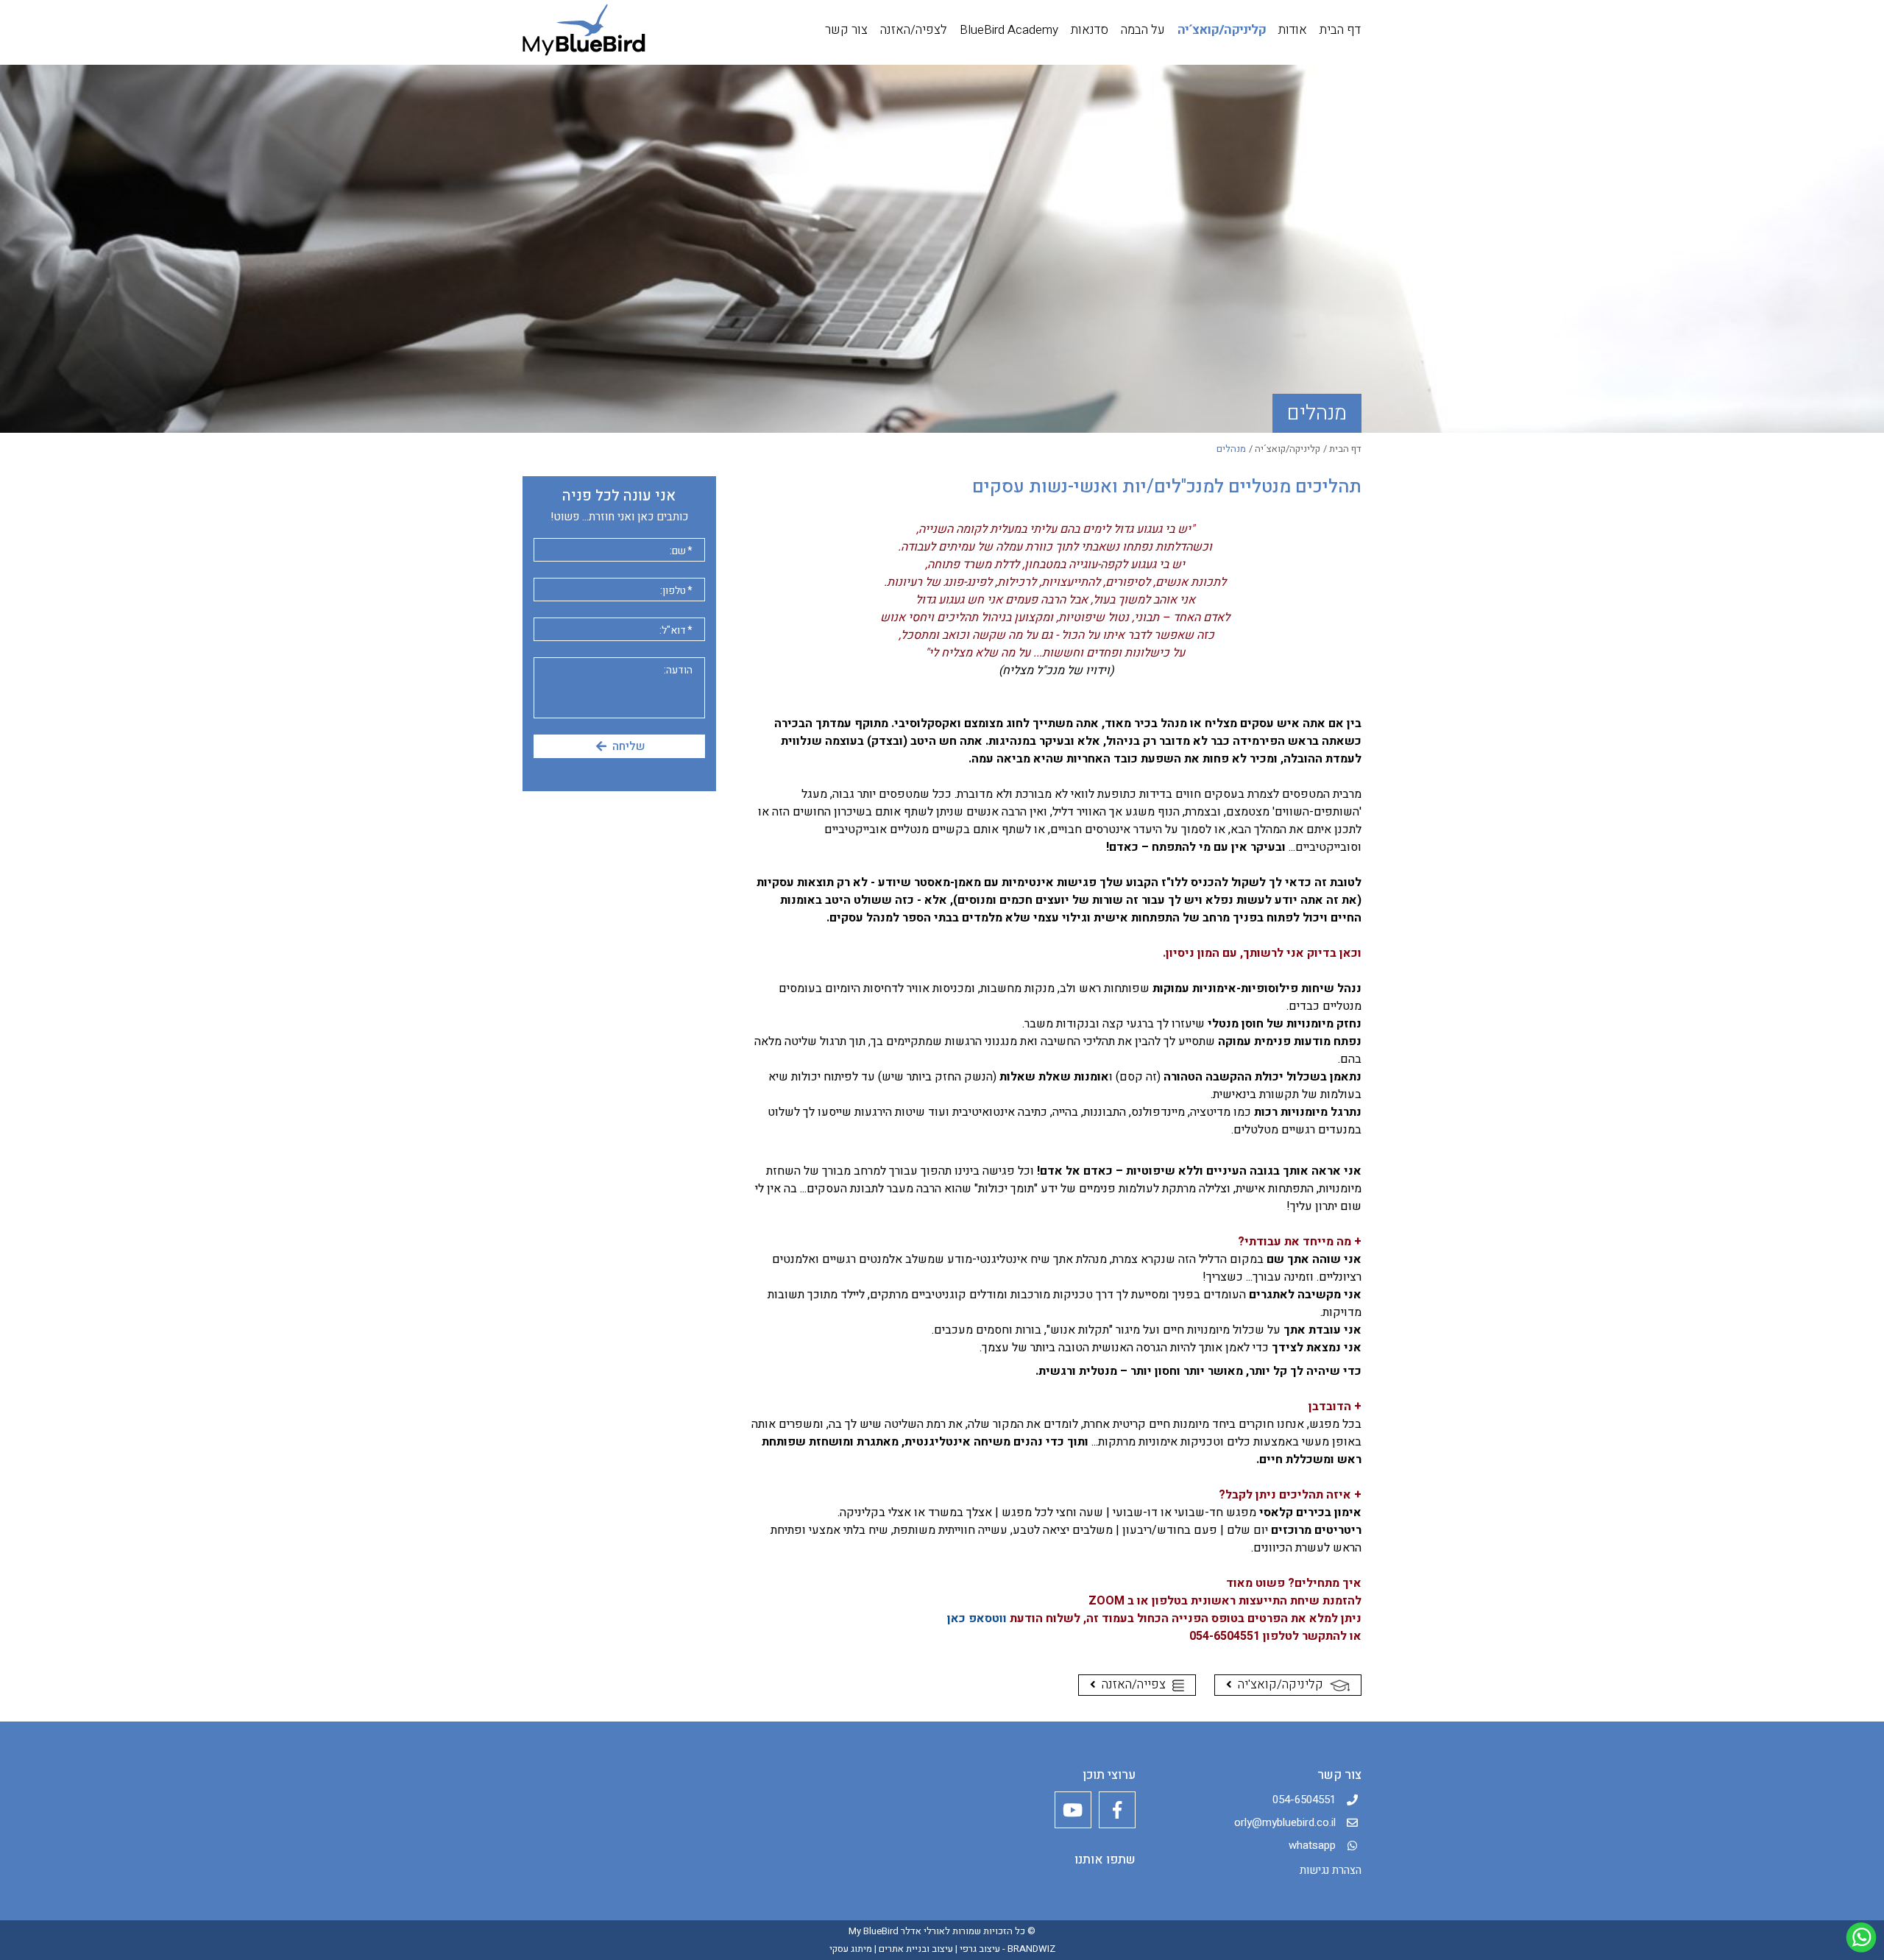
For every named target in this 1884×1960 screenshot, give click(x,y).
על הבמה (1143, 31)
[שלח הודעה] (1861, 1938)
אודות (1293, 31)
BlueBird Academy (1009, 31)
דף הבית (1340, 31)
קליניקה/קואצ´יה (1222, 31)
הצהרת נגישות (1331, 1870)
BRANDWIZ (1031, 1949)
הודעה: (678, 670)
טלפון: (676, 590)
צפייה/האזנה (1134, 1684)
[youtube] (1073, 1810)
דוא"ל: (676, 630)
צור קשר (846, 31)
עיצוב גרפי (980, 1949)
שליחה (627, 746)
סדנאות (1090, 31)
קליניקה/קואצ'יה (1281, 1684)
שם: (681, 550)
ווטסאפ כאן (977, 1618)
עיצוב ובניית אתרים (916, 1949)
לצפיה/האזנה (914, 31)
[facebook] (1117, 1810)
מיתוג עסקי (851, 1949)
